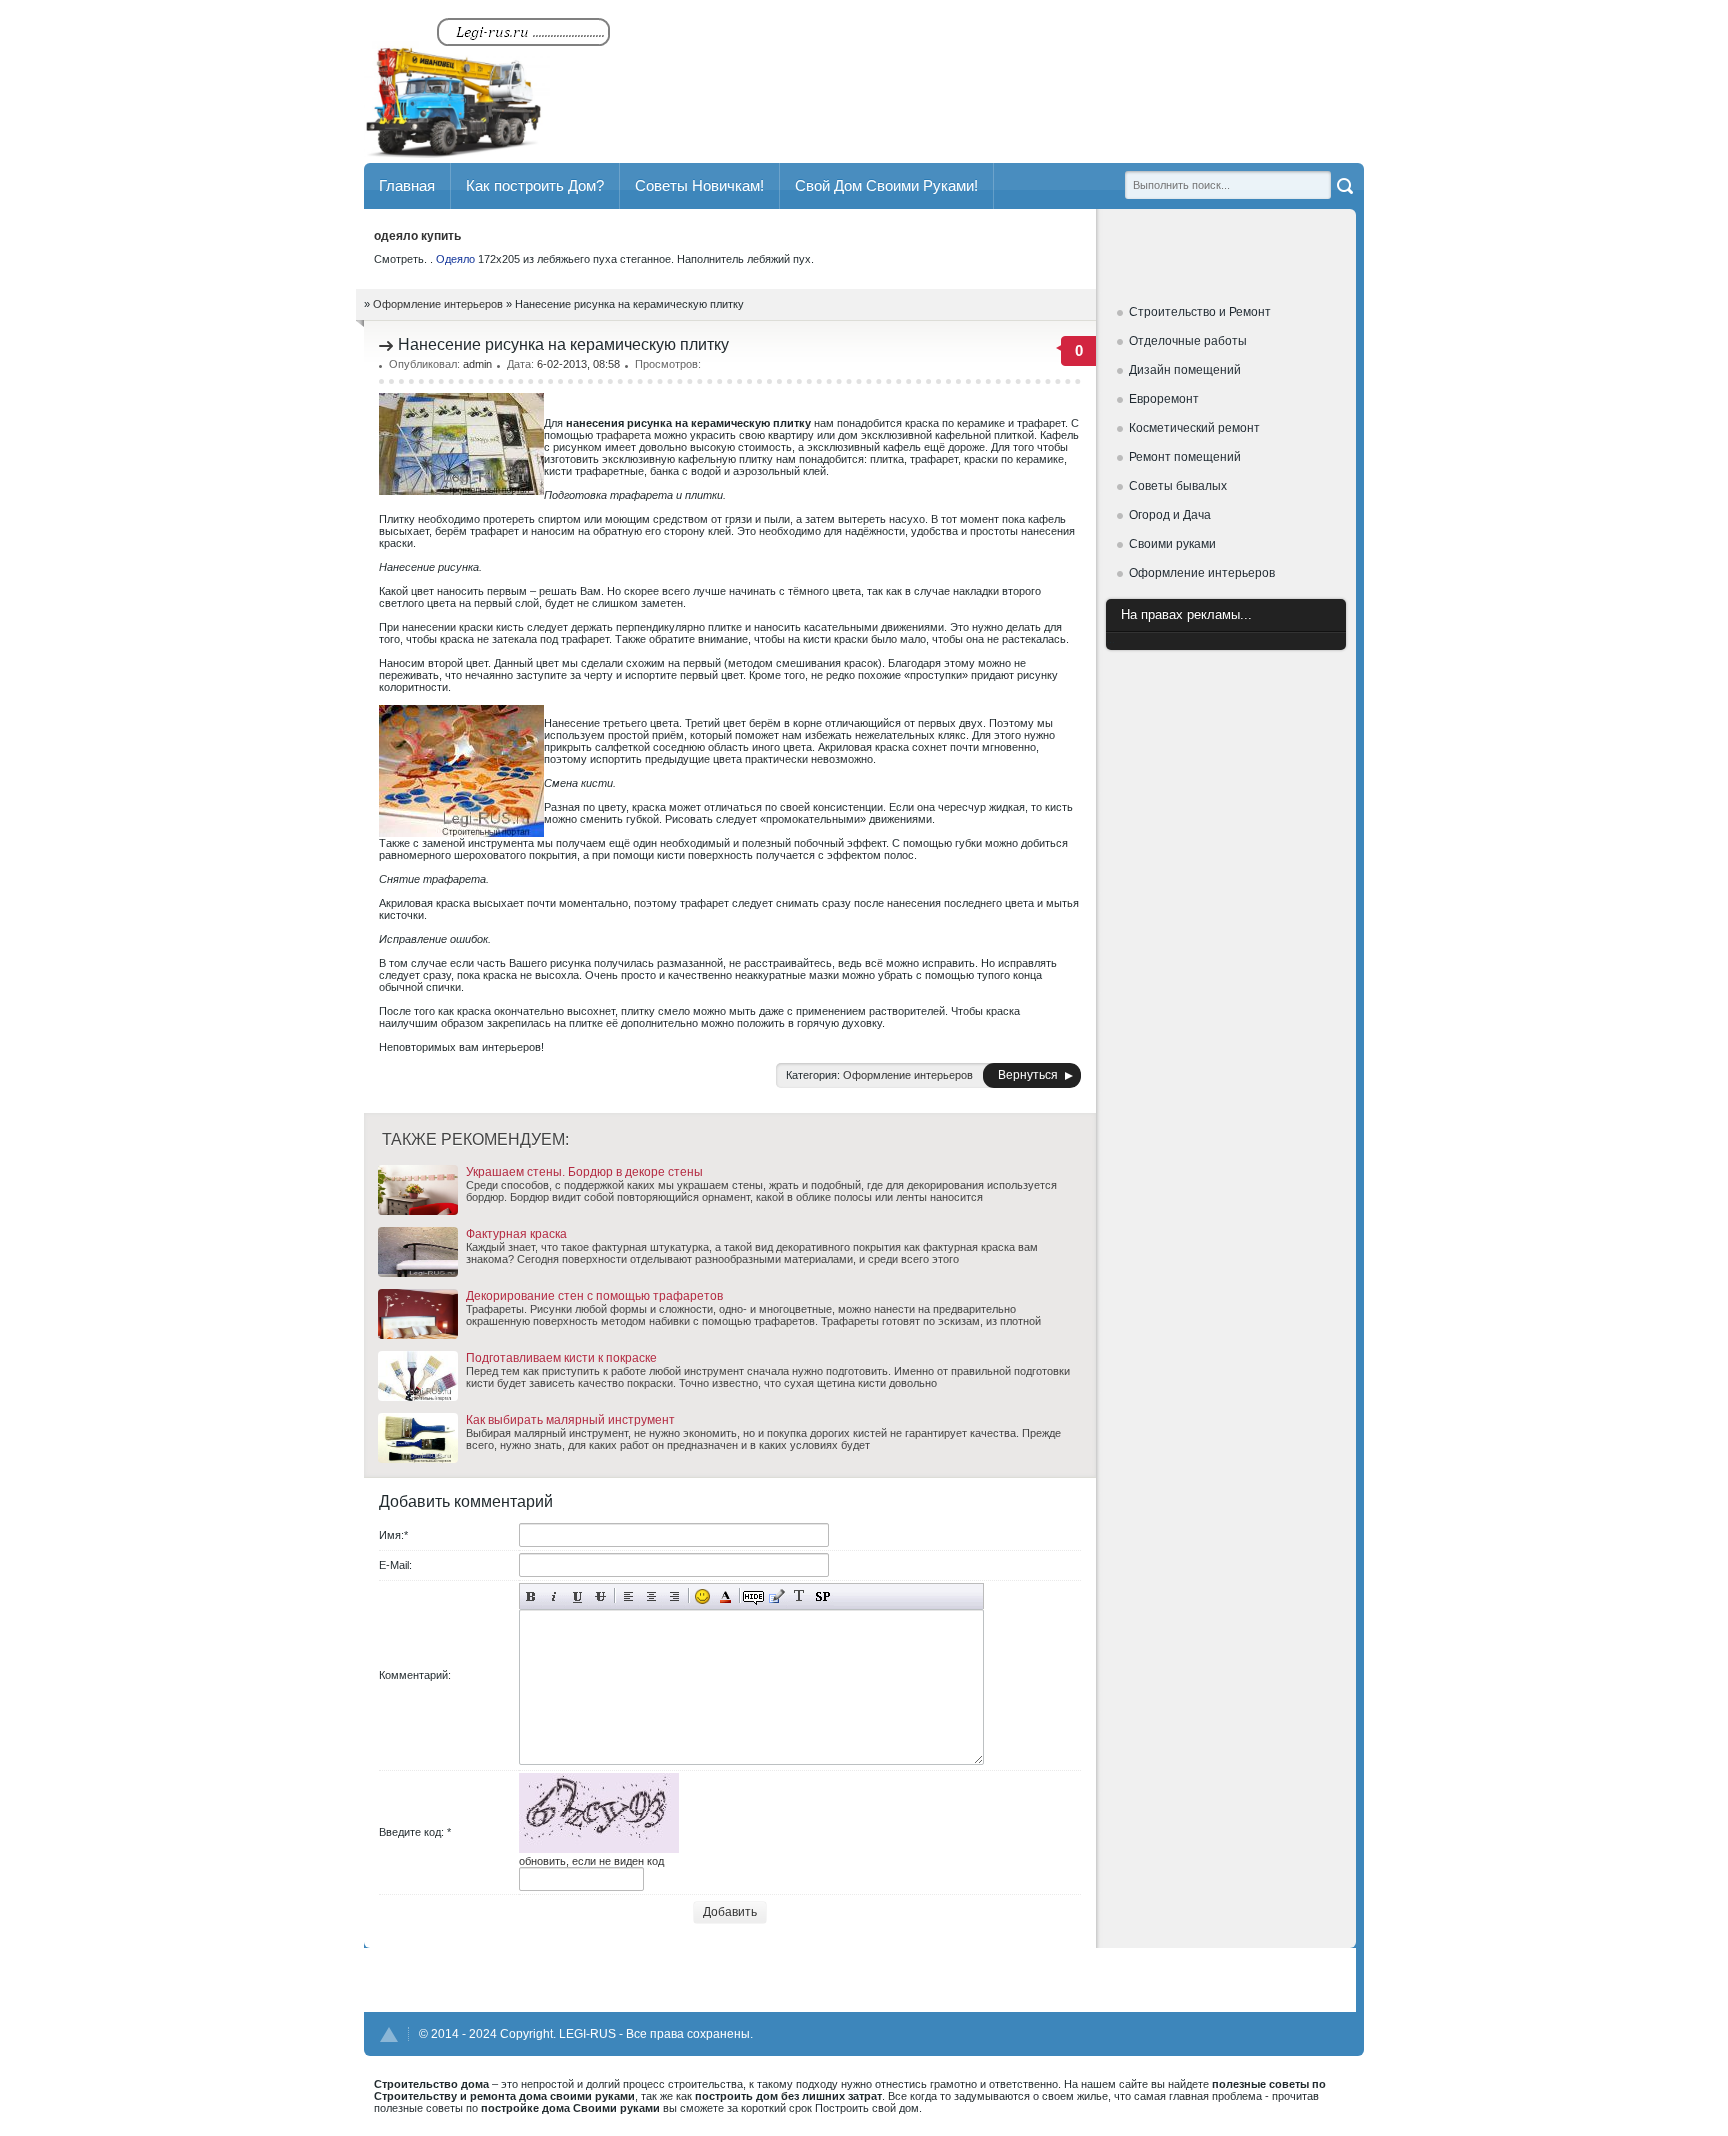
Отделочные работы (1188, 341)
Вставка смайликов (702, 1596)
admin (477, 364)
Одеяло (455, 259)
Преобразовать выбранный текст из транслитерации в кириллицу (799, 1596)
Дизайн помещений (1185, 370)
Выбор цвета (725, 1596)
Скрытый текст (753, 1596)
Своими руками (1172, 544)
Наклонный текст (554, 1596)
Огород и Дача (1170, 515)
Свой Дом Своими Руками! (886, 185)
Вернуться (1028, 1075)
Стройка (489, 84)
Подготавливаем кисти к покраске (561, 1358)
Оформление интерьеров (1202, 573)
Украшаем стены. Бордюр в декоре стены (584, 1172)
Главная (407, 185)
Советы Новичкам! (699, 185)
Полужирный (531, 1596)
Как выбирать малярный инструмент (570, 1420)
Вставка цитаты (776, 1596)
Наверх (389, 2034)
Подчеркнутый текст (577, 1596)
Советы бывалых (1178, 486)
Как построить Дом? (535, 185)
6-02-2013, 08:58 (578, 364)
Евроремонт (1164, 399)
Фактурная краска (516, 1234)
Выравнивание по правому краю (674, 1596)
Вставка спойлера (822, 1596)
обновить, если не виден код (591, 1861)
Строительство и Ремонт (1200, 312)
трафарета (623, 435)
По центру (651, 1596)
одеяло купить (417, 236)
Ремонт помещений (1185, 457)
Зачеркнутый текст (600, 1596)
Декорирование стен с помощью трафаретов (594, 1296)
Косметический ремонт (1194, 428)
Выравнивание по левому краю (628, 1596)
